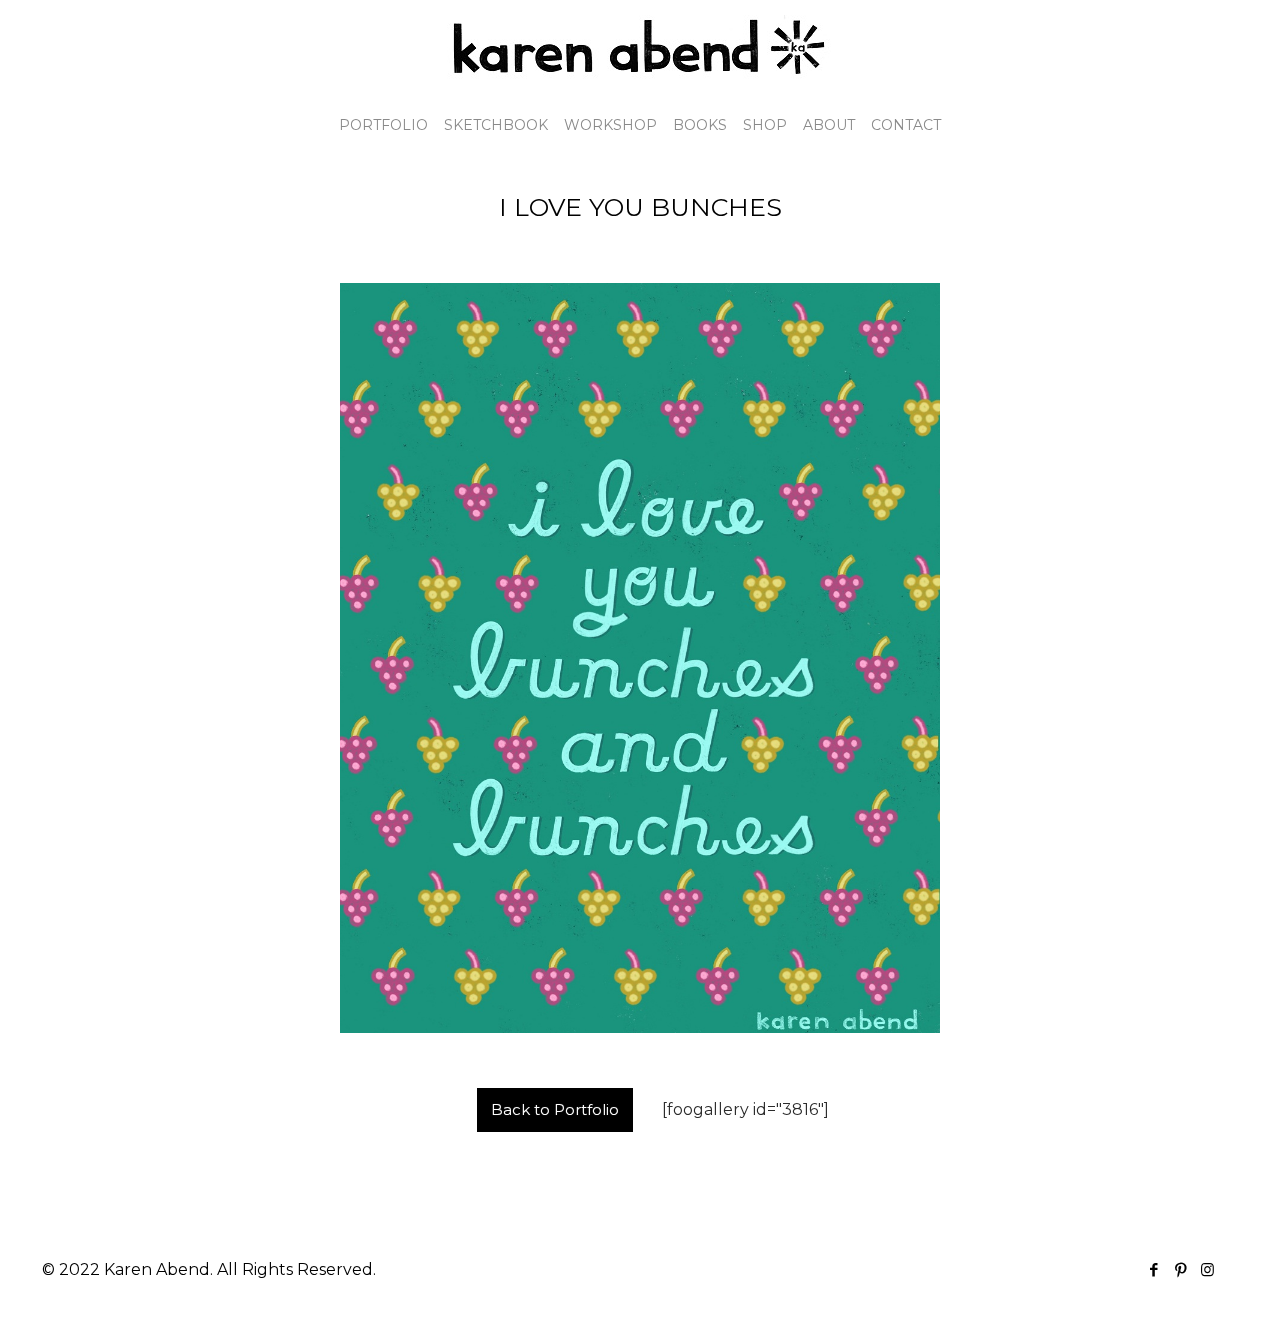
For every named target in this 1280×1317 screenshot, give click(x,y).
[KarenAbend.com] (640, 47)
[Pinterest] (1180, 1269)
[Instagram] (1207, 1269)
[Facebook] (1153, 1269)
